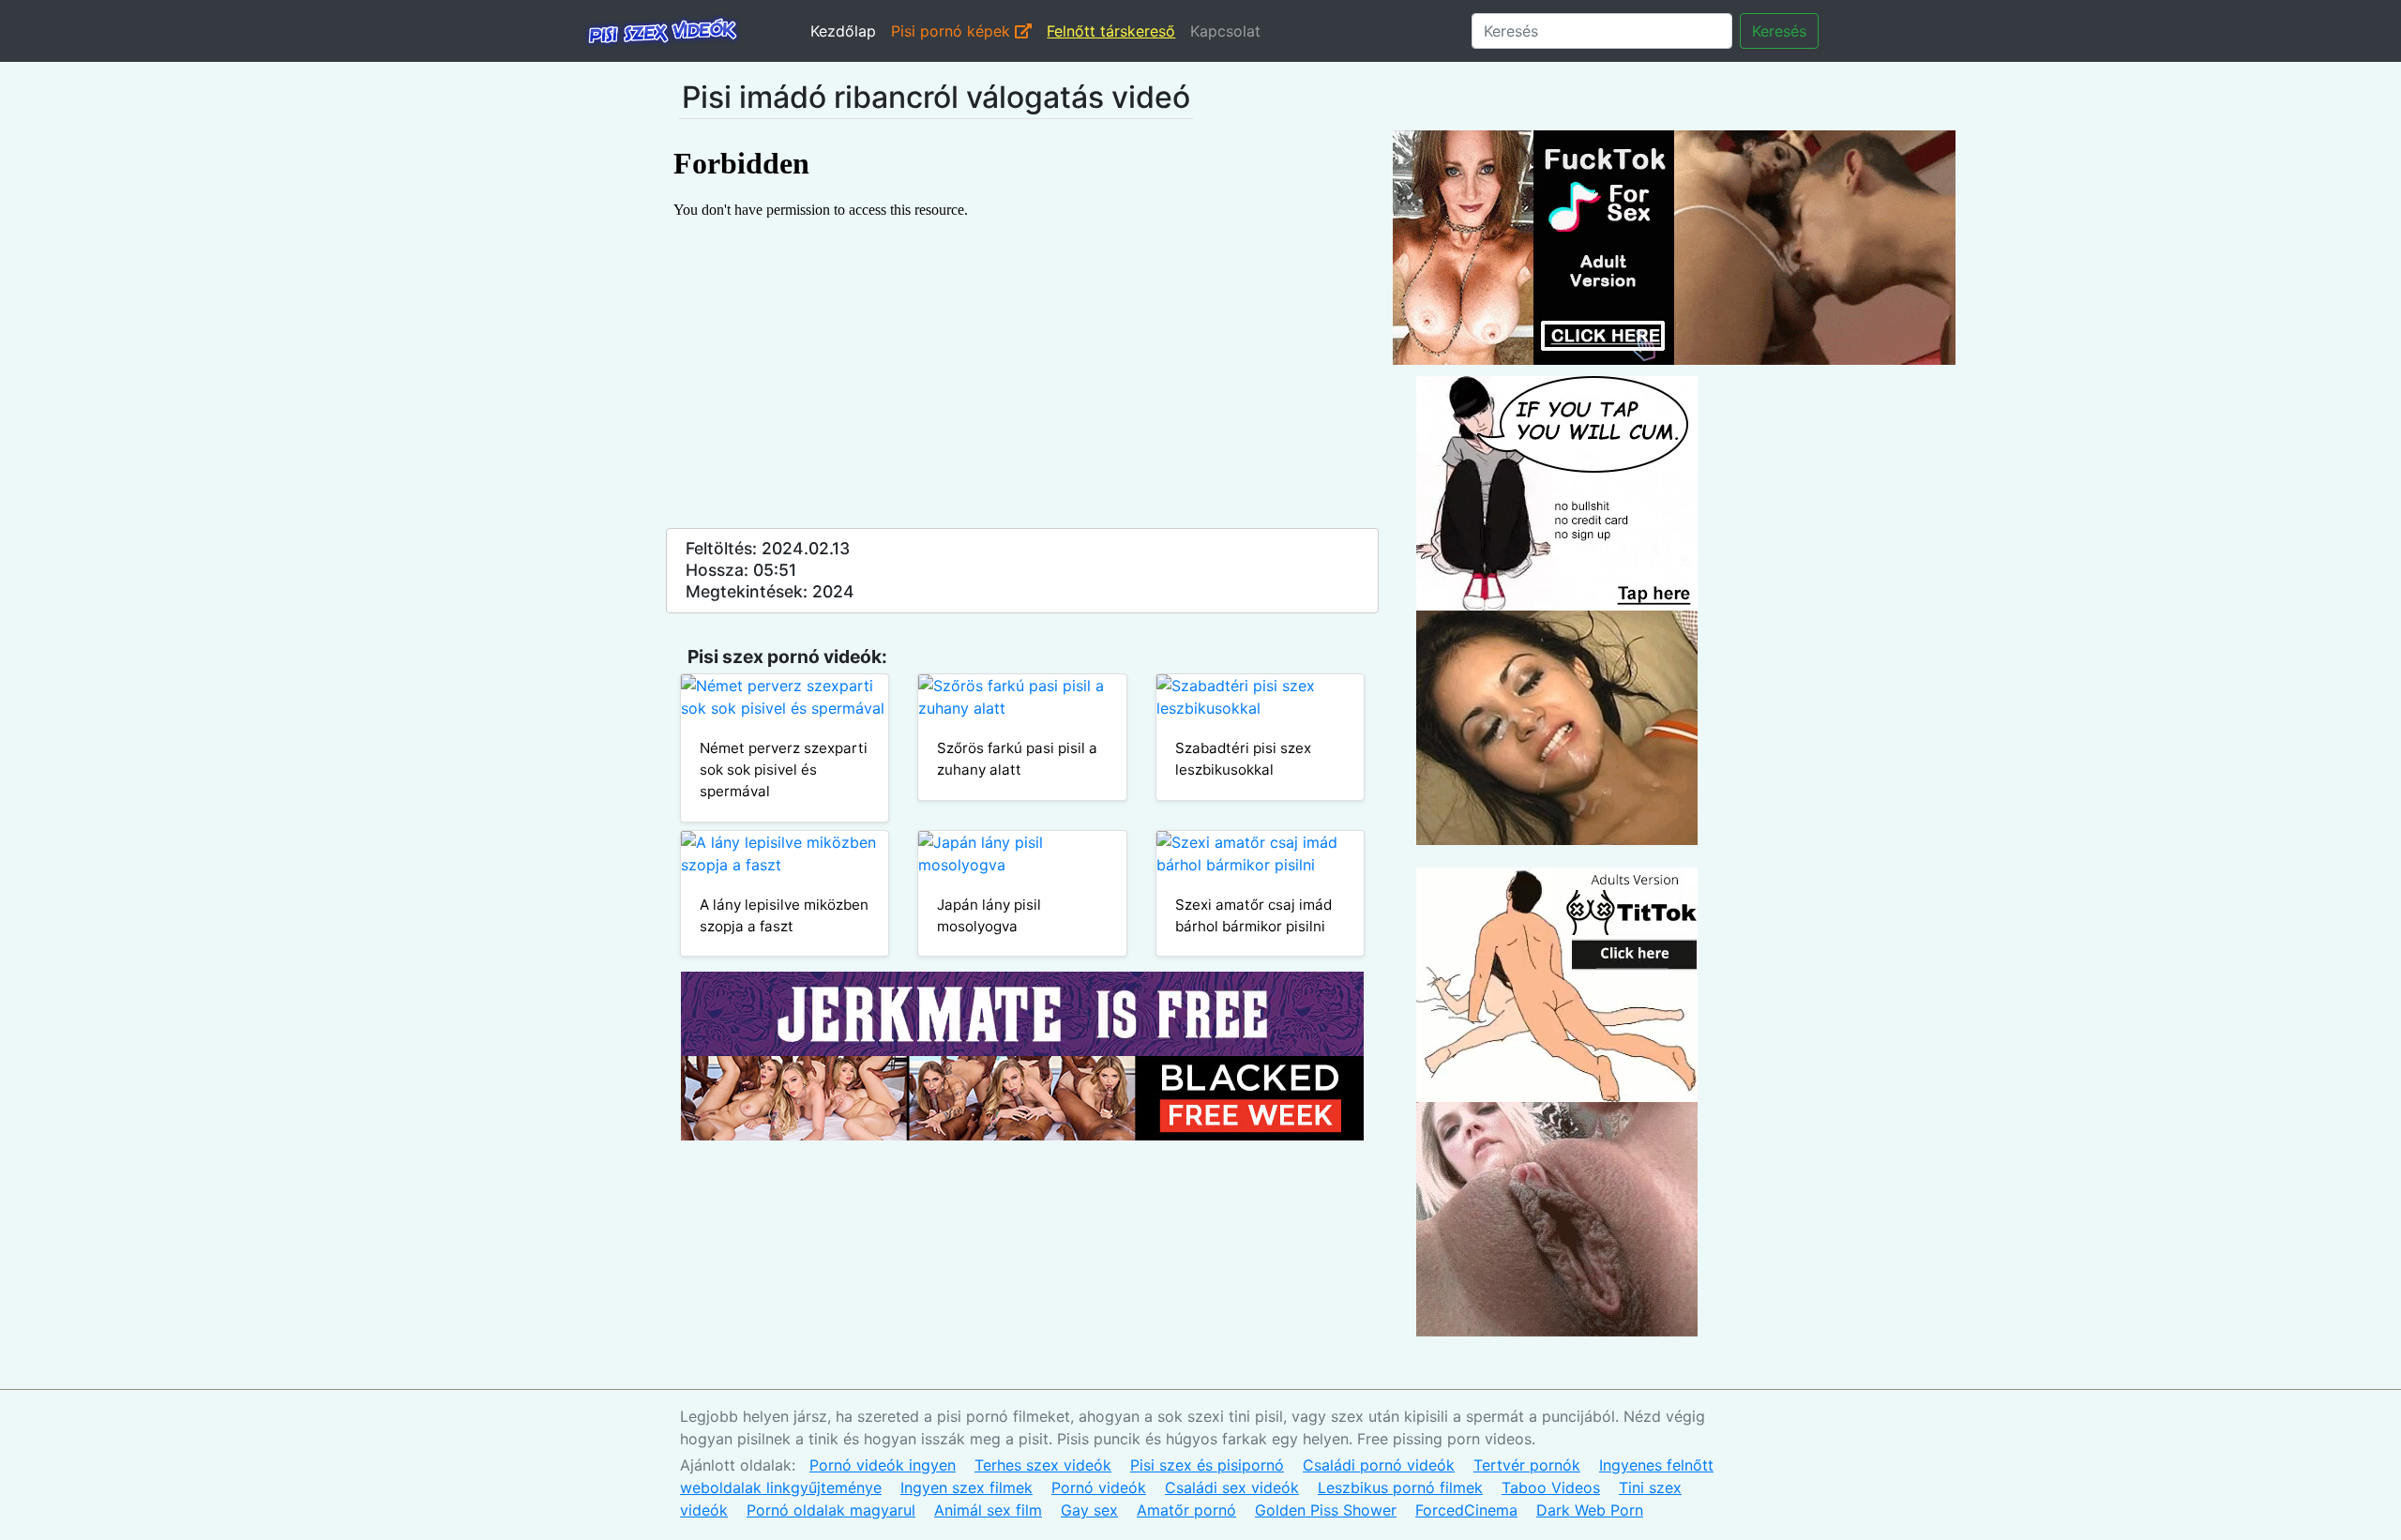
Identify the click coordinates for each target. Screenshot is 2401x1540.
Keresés (1779, 31)
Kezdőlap (843, 31)
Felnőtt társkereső (1111, 31)
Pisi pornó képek (953, 31)
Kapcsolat (1225, 31)
